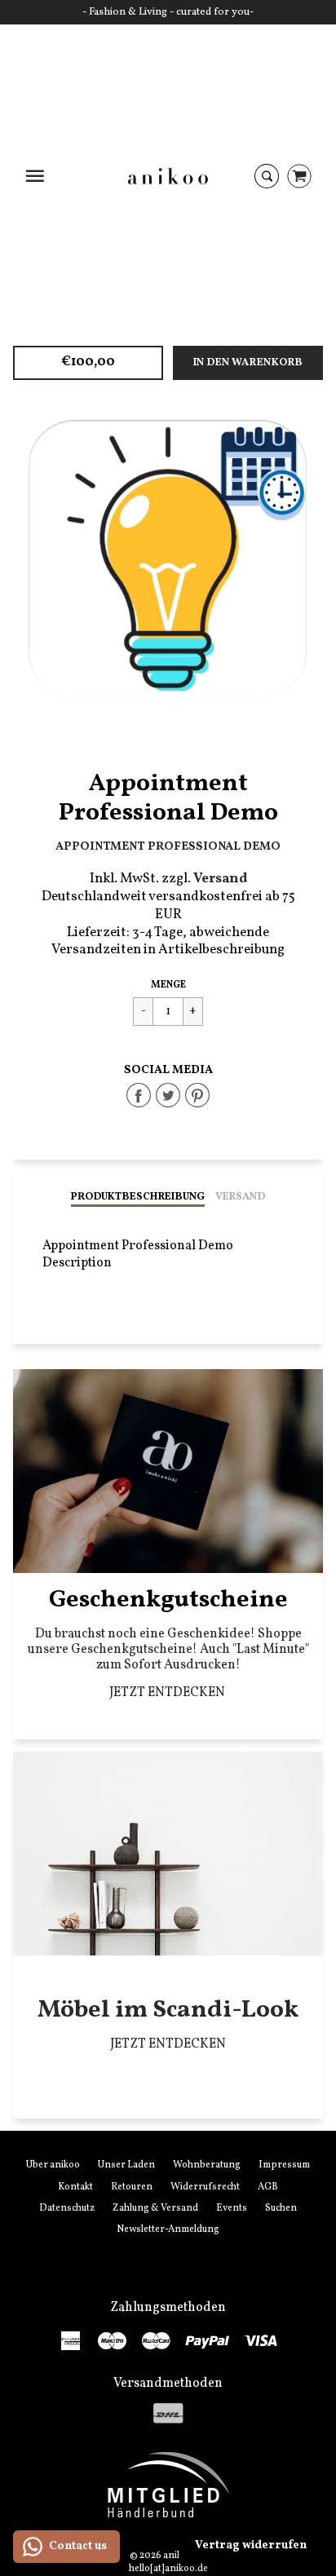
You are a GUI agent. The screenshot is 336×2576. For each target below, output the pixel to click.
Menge (168, 985)
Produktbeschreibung (138, 1197)
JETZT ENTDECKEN (168, 1693)
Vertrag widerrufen (251, 2545)
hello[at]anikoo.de (168, 2569)
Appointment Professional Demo (168, 846)
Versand (240, 1197)
